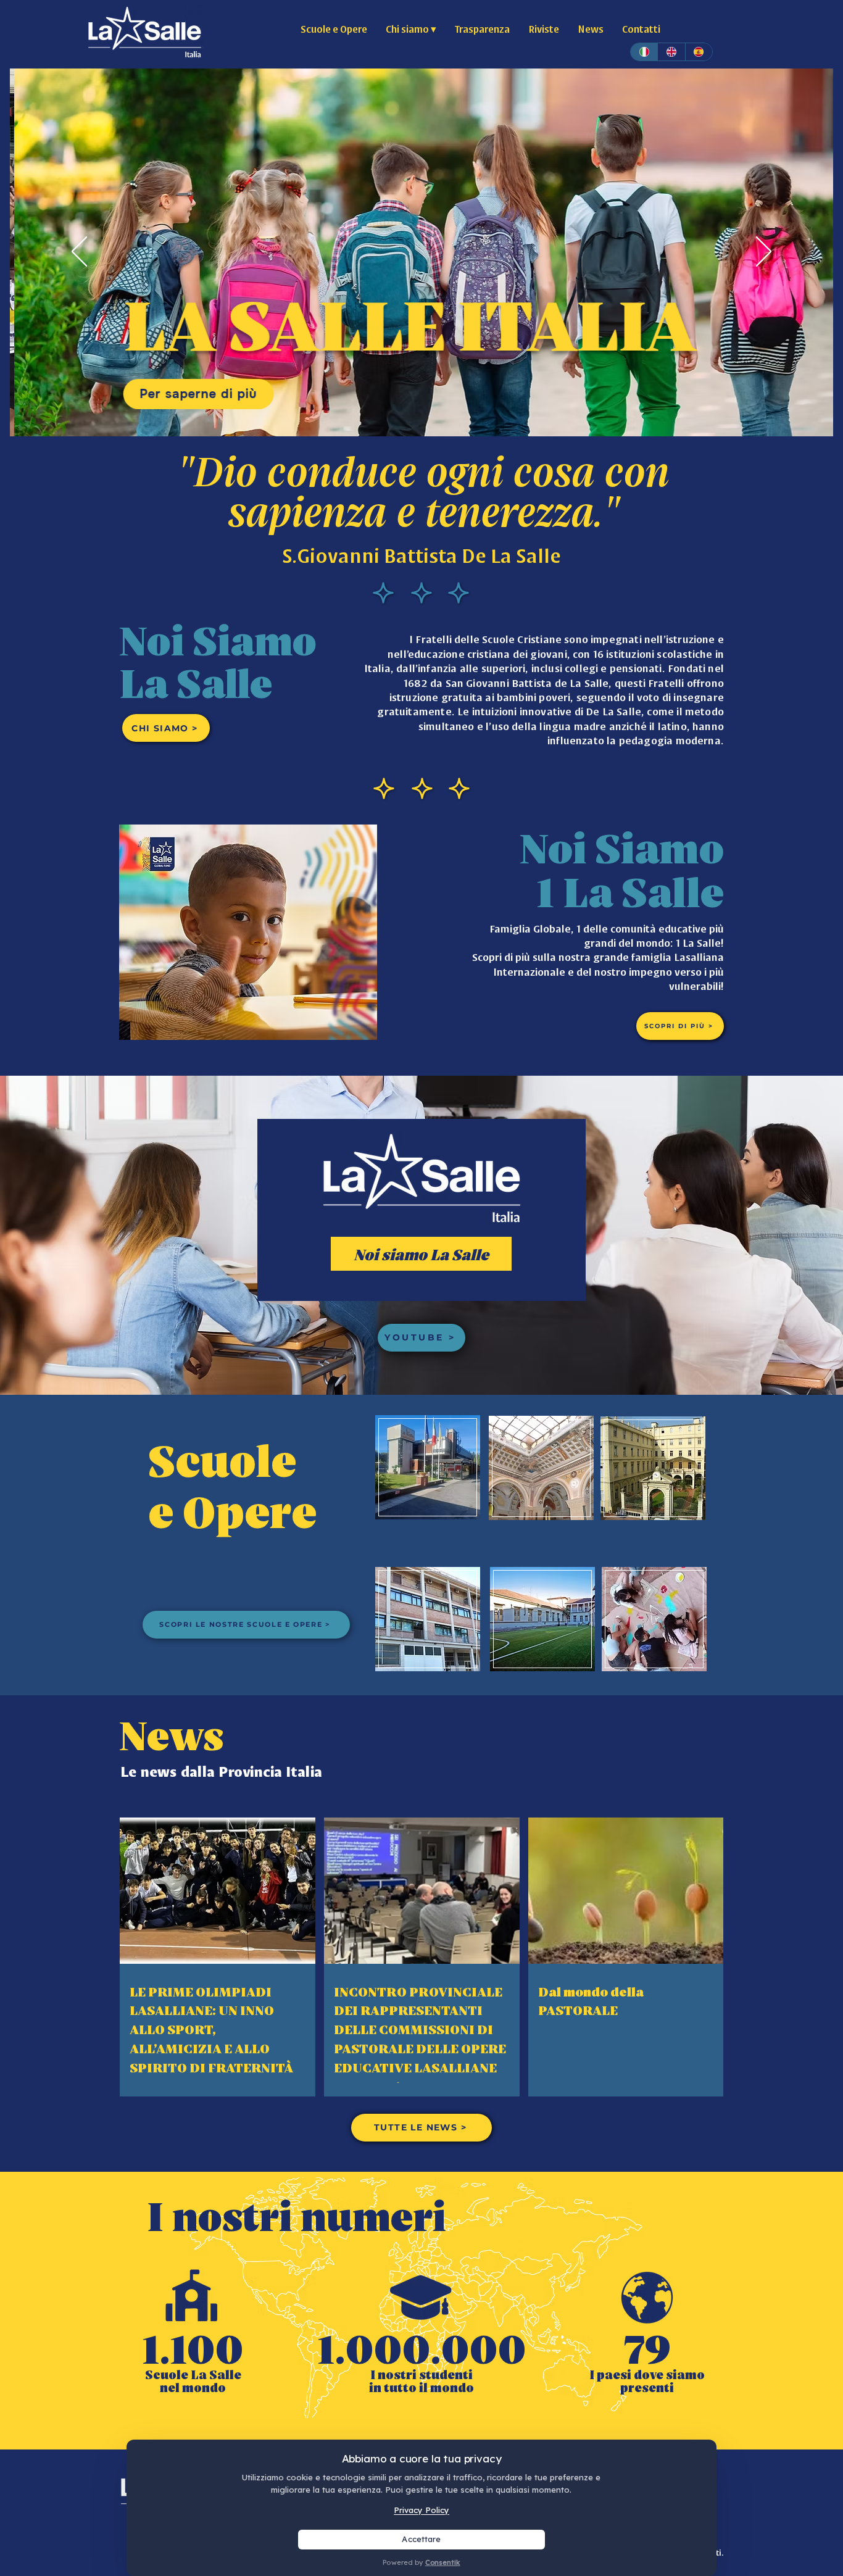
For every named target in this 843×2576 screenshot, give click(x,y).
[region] (427, 1467)
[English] (671, 52)
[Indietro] (79, 252)
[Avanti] (764, 252)
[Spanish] (699, 52)
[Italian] (644, 52)
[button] (411, 28)
